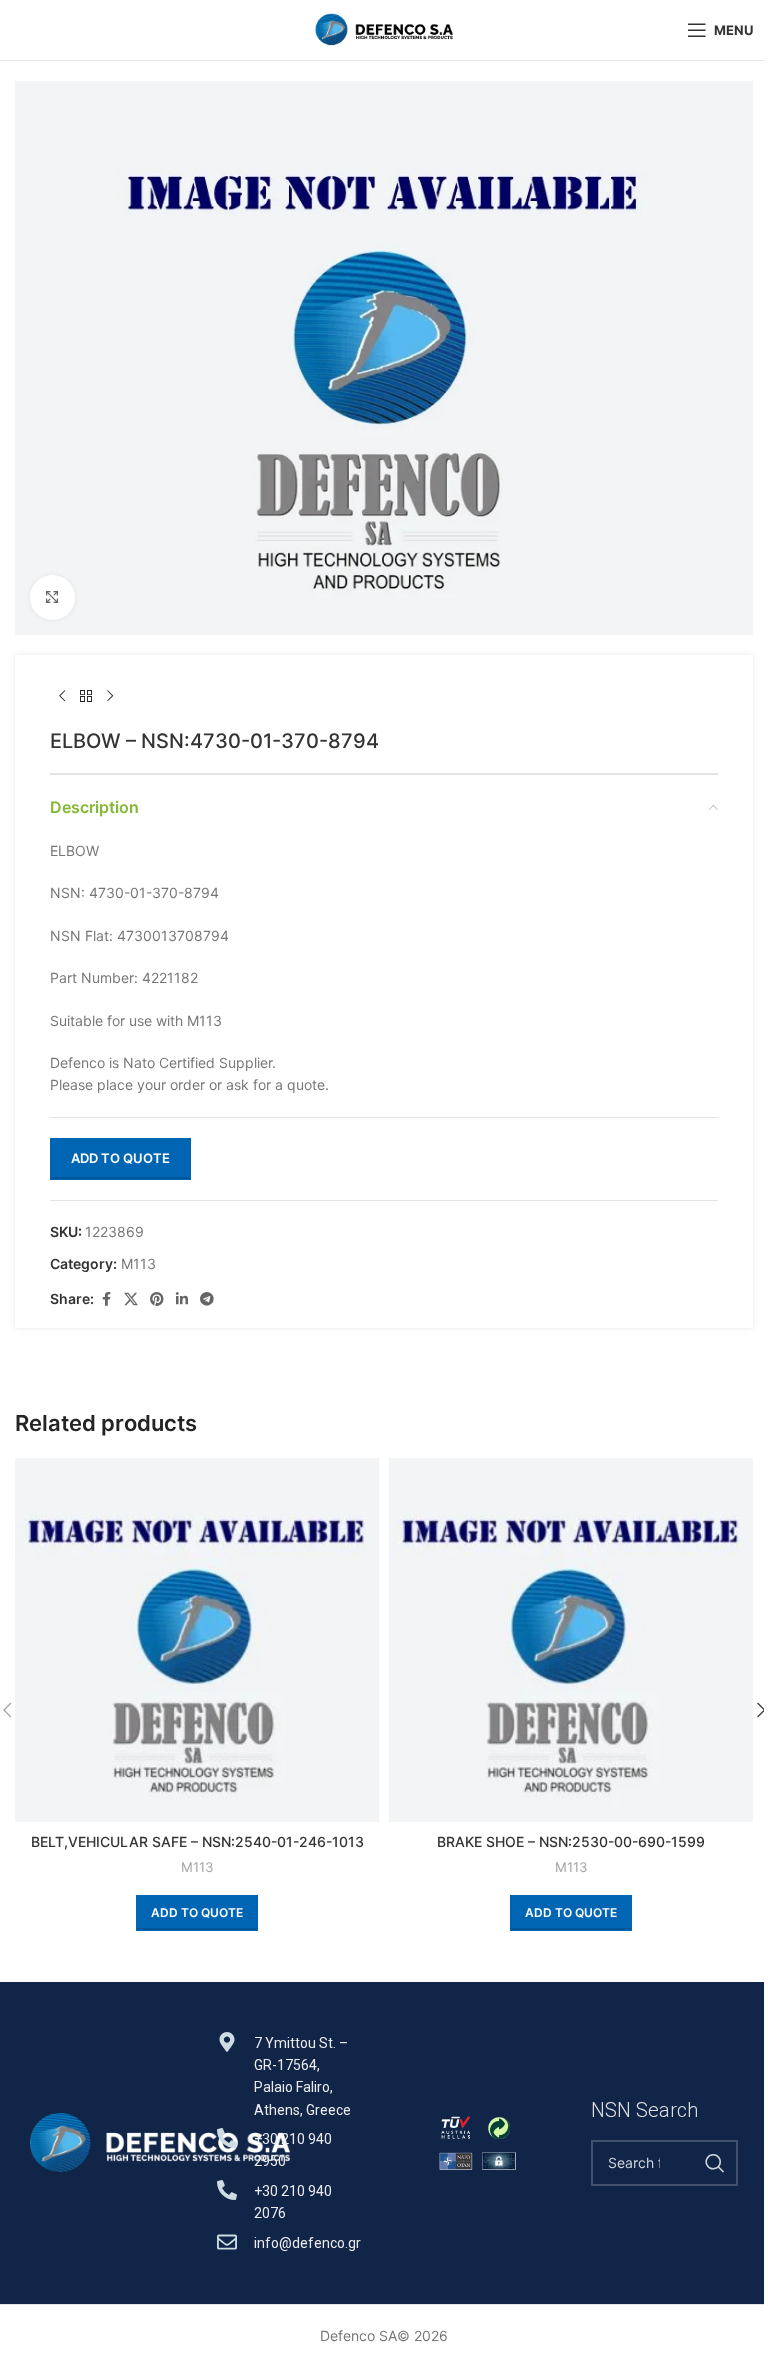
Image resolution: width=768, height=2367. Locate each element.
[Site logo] (384, 28)
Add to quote (120, 1158)
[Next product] (110, 697)
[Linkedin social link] (182, 1299)
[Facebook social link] (106, 1299)
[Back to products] (86, 697)
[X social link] (131, 1299)
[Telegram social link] (207, 1299)
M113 (138, 1263)
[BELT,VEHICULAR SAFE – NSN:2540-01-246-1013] (197, 1640)
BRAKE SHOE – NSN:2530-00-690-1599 (571, 1841)
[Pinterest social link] (157, 1299)
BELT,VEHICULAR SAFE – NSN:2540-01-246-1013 (197, 1841)
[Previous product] (62, 697)
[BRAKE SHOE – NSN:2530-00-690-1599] (571, 1640)
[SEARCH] (715, 2163)
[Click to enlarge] (52, 597)
